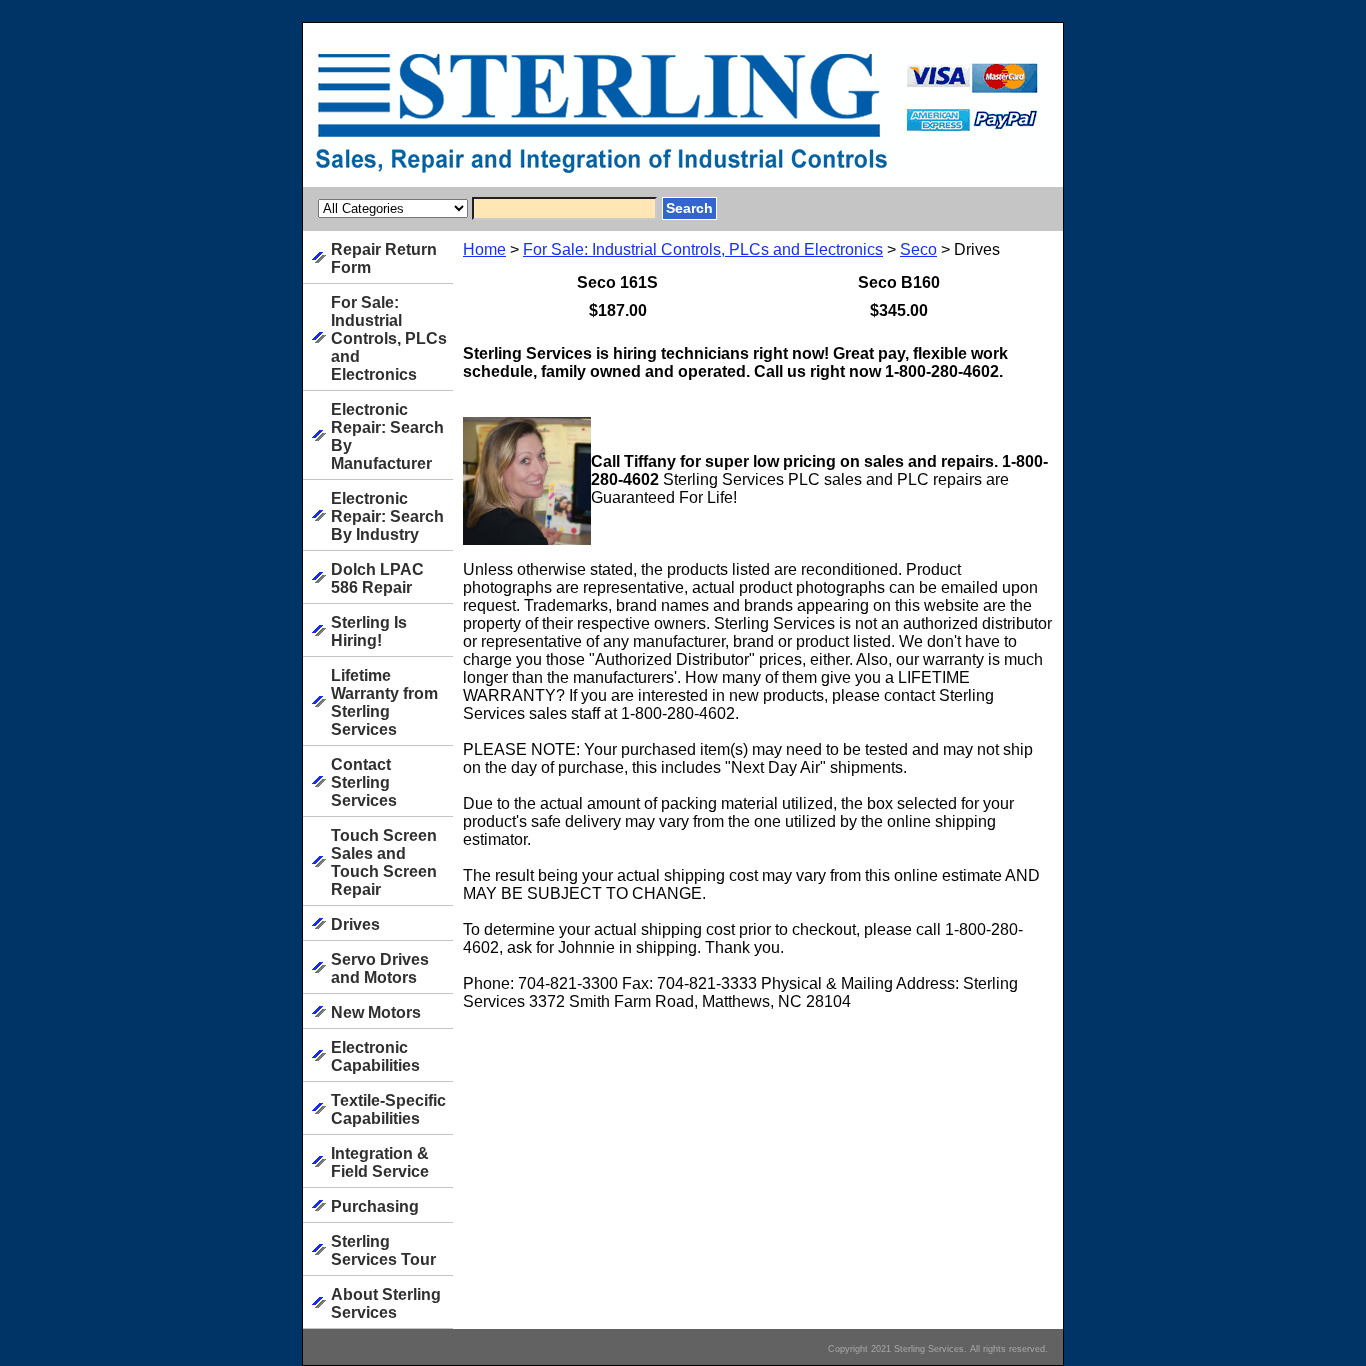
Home (484, 249)
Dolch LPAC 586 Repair (377, 578)
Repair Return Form (384, 258)
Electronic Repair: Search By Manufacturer (387, 436)
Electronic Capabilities (375, 1056)
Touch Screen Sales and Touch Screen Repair (384, 862)
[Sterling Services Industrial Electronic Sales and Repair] (553, 119)
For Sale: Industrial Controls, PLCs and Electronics (703, 249)
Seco (918, 249)
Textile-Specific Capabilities (388, 1109)
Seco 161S (617, 282)
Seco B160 (899, 282)
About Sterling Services (386, 1303)
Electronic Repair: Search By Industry (387, 516)
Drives (355, 924)
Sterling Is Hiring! (369, 631)
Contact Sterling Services (364, 782)
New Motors (376, 1012)
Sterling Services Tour (383, 1250)
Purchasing (375, 1206)
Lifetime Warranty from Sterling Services (384, 702)
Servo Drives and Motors (380, 968)
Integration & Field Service (380, 1162)
